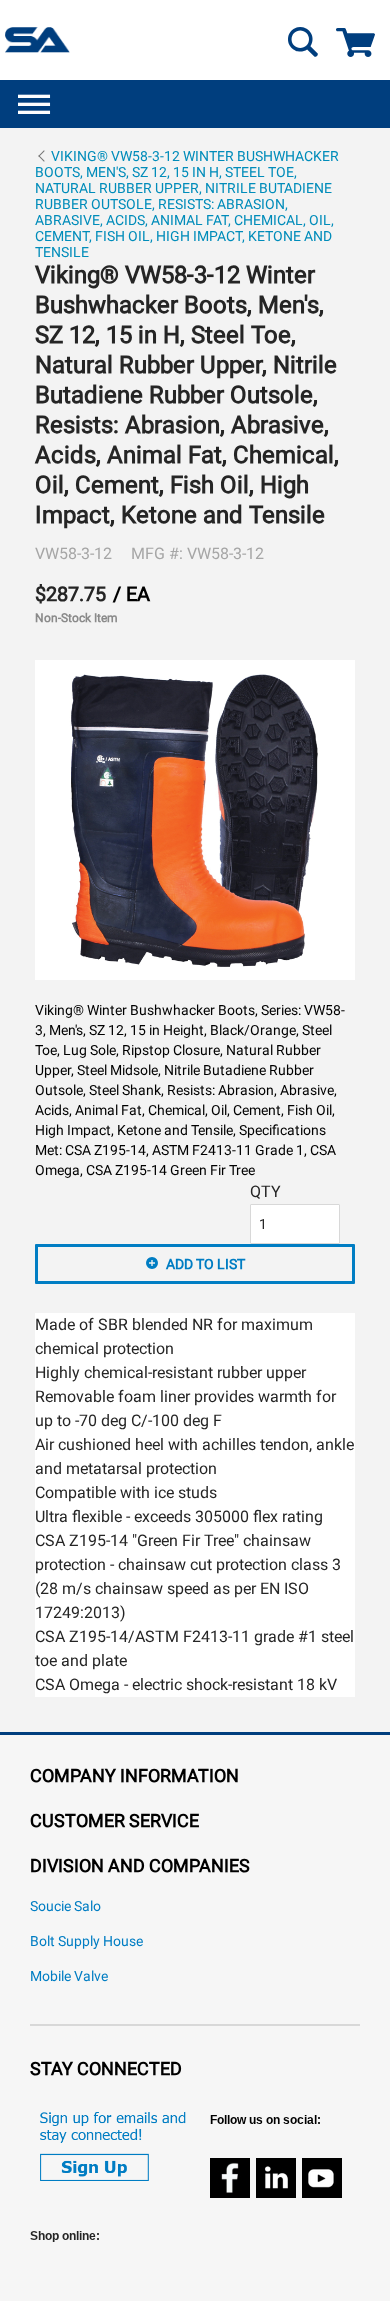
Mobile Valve (69, 1976)
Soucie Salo (65, 1906)
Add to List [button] (205, 1264)
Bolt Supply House (86, 1941)
